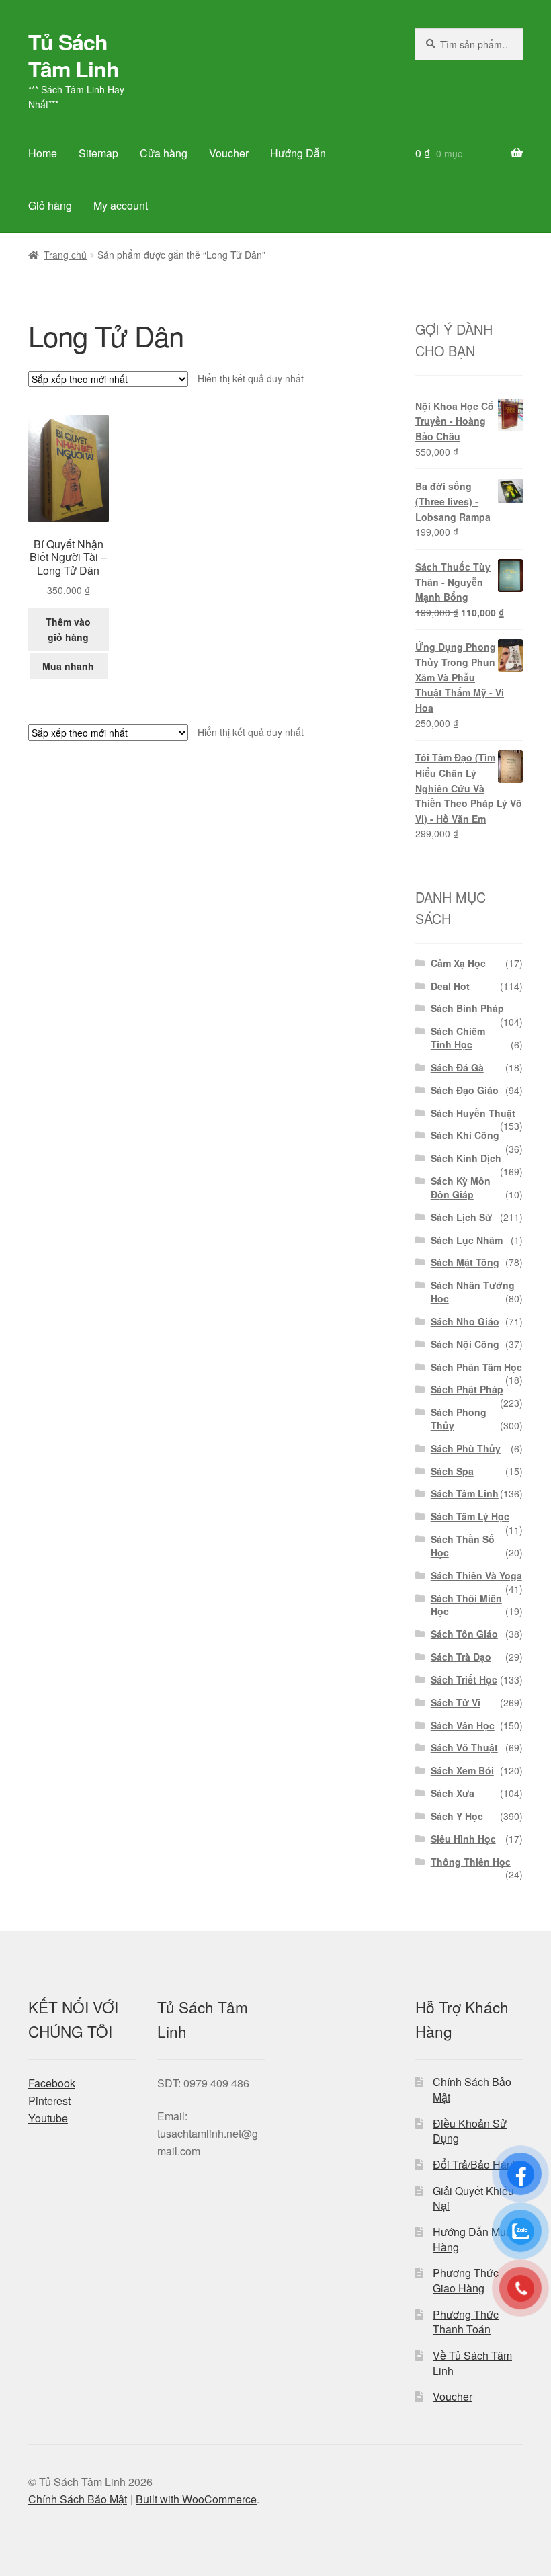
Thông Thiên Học (471, 1862)
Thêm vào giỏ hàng (68, 629)
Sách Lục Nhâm (467, 1240)
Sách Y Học (457, 1816)
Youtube (48, 2118)
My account (121, 205)
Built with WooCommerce (196, 2499)
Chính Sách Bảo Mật (472, 2089)
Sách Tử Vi (456, 1702)
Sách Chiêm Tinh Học (458, 1038)
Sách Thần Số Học (463, 1546)
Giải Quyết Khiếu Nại (473, 2198)
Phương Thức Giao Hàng (466, 2280)
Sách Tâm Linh (465, 1493)
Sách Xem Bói (462, 1770)
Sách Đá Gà (457, 1067)
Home (43, 153)
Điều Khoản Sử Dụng (470, 2131)
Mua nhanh (68, 666)
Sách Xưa (453, 1793)
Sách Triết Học (464, 1679)
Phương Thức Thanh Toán (466, 2322)
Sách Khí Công (465, 1135)
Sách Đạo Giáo (465, 1090)
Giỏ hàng (50, 205)
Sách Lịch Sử (461, 1217)
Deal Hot (450, 986)
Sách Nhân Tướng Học (473, 1292)
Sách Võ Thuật (464, 1747)
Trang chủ (65, 255)
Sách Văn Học (463, 1725)
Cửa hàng (164, 153)
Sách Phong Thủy (459, 1419)
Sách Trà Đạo (461, 1657)
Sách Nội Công (465, 1344)
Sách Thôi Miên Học (466, 1605)
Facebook (52, 2083)
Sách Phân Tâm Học (476, 1367)
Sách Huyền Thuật (473, 1113)
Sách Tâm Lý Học (470, 1516)
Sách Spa (452, 1471)
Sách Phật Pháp (467, 1389)
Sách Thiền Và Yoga (476, 1575)
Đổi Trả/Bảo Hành (476, 2164)
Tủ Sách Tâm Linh (74, 55)
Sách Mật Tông (465, 1262)
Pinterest (49, 2101)
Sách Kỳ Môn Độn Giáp (461, 1188)
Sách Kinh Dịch (466, 1158)
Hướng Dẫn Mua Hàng (472, 2239)
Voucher (229, 153)
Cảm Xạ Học (458, 963)
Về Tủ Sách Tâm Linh (472, 2363)
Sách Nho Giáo (465, 1321)
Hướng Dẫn (298, 153)
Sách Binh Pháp (467, 1008)
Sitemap (98, 153)
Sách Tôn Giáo (464, 1634)
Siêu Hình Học (463, 1839)
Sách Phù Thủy (466, 1448)
